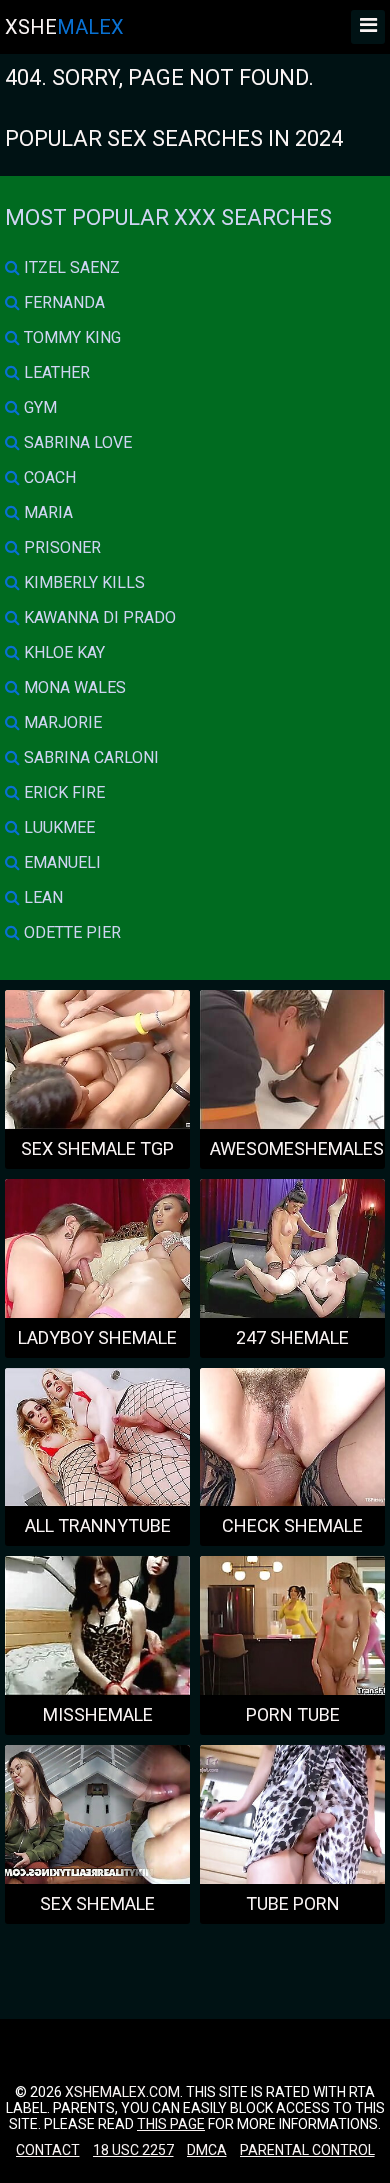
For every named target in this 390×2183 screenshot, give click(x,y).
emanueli (60, 862)
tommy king (70, 337)
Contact (48, 2150)
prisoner (60, 547)
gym (38, 407)
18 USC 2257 (133, 2150)
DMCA (207, 2150)
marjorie (61, 722)
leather (55, 372)
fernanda (62, 302)
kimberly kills (82, 582)
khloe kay (62, 652)
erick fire (62, 792)
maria (46, 512)
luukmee (57, 827)
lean (41, 897)
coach (48, 477)
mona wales (73, 687)
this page (171, 2124)
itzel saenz (70, 267)
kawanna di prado (98, 617)
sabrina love (76, 442)
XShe (64, 27)
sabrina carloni (89, 757)
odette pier (70, 932)
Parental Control (307, 2150)
